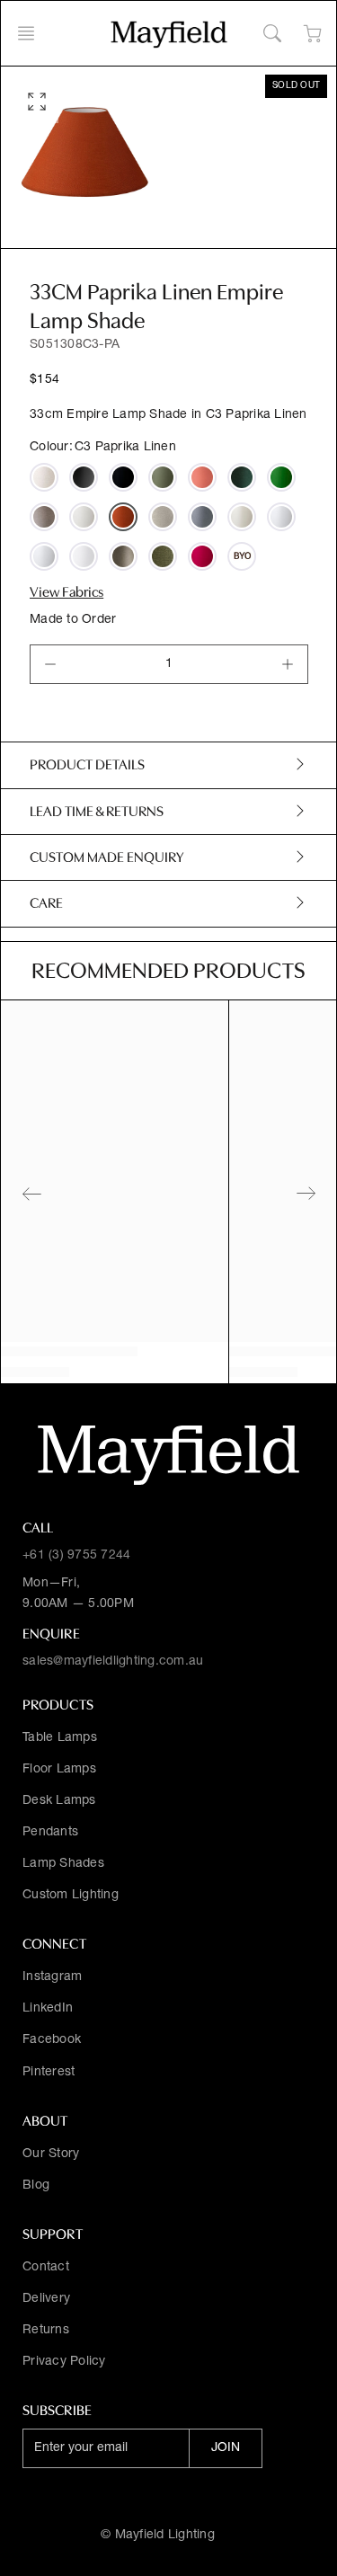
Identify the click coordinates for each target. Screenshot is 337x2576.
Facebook (52, 2040)
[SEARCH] (272, 33)
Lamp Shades (63, 1864)
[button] (31, 33)
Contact (46, 2268)
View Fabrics (67, 592)
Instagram (52, 1977)
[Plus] (288, 664)
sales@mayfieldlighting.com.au (113, 1662)
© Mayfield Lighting (158, 2536)
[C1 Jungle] (281, 477)
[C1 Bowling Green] (163, 477)
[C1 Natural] (84, 517)
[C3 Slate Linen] (202, 517)
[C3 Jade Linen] (242, 477)
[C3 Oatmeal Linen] (44, 477)
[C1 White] (44, 556)
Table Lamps (60, 1738)
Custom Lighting (71, 1896)
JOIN (226, 2448)
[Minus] (50, 664)
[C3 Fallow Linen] (123, 556)
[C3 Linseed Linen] (44, 517)
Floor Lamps (59, 1770)
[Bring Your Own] (242, 556)
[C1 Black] (84, 477)
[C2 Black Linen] (123, 477)
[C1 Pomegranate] (202, 556)
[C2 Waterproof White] (281, 517)
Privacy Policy (64, 2362)
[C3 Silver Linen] (163, 517)
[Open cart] (312, 34)
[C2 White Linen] (84, 556)
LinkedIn (48, 2009)
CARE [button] (46, 903)
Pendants (50, 1833)
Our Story (51, 2154)
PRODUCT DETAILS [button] (87, 765)
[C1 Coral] (202, 477)
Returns (46, 2331)
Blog (36, 2186)
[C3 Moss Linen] (163, 556)
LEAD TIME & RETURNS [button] (97, 812)
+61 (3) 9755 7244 (76, 1556)
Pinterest (49, 2073)
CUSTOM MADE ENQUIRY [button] (106, 857)
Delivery (46, 2299)
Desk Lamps (59, 1801)
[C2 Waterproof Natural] (242, 517)
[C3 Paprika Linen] (123, 517)
